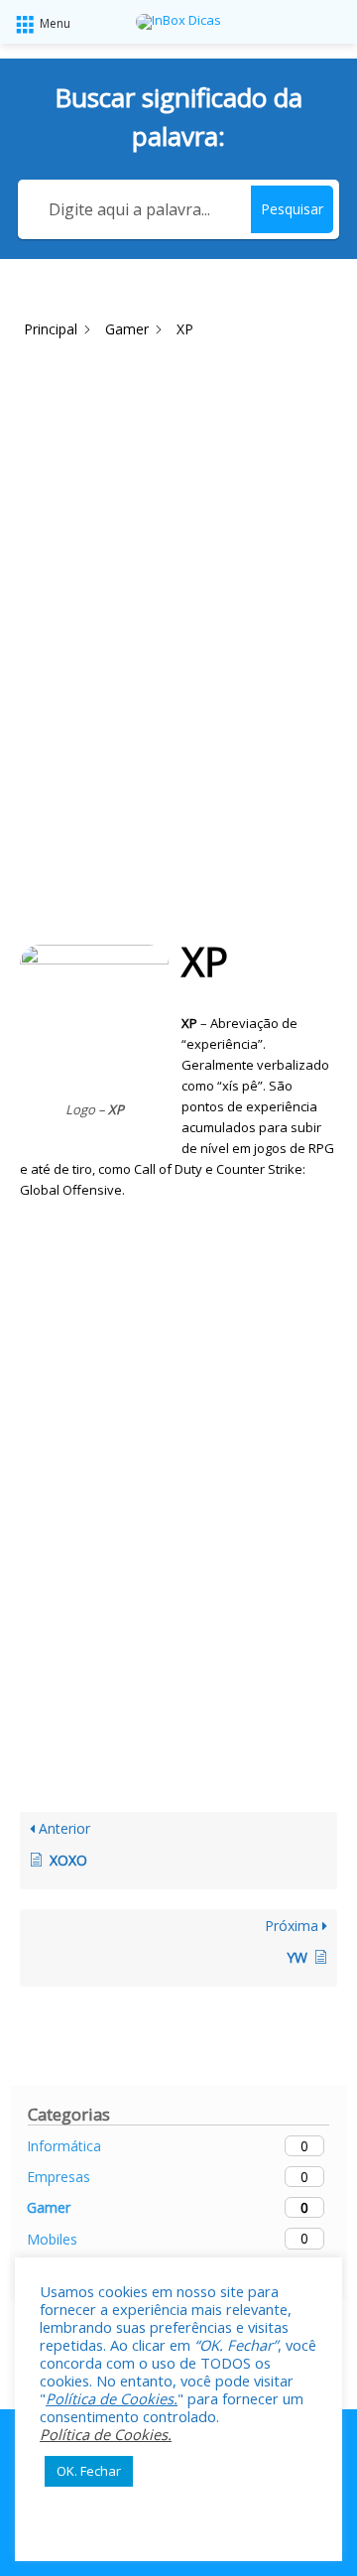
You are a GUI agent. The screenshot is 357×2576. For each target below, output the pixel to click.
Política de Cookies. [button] (112, 2398)
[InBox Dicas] (178, 22)
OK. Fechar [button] (89, 2471)
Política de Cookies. (106, 2434)
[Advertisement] (178, 528)
